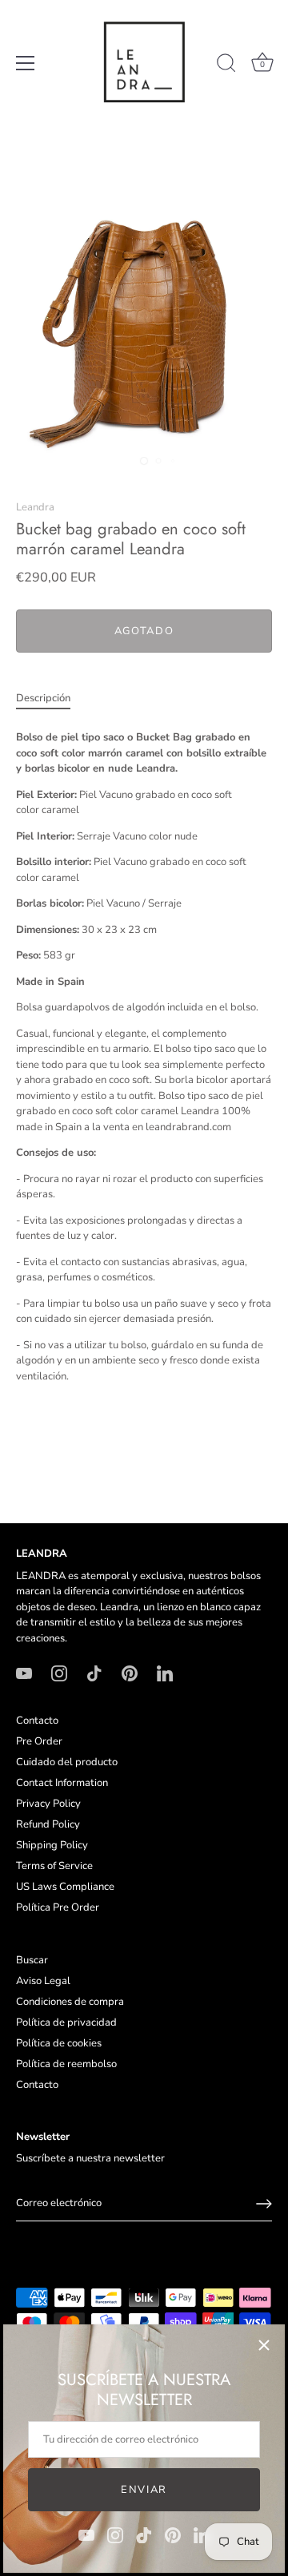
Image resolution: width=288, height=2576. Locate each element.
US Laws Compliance (65, 1887)
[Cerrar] (264, 2345)
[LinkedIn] (202, 2534)
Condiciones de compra (70, 2002)
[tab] (51, 699)
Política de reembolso (66, 2064)
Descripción (43, 698)
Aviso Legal (43, 1981)
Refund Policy (48, 1824)
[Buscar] (226, 65)
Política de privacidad (66, 2022)
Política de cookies (59, 2043)
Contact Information (62, 1783)
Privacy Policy (48, 1804)
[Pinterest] (173, 2534)
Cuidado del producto (67, 1762)
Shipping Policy (52, 1845)
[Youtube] (86, 2534)
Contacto (37, 1721)
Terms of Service (54, 1866)
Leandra (35, 507)
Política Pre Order (58, 1907)
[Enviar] (264, 2204)
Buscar (32, 1960)
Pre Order (39, 1741)
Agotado (144, 631)
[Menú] (26, 63)
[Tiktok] (144, 2534)
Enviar (144, 2490)
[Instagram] (115, 2534)
